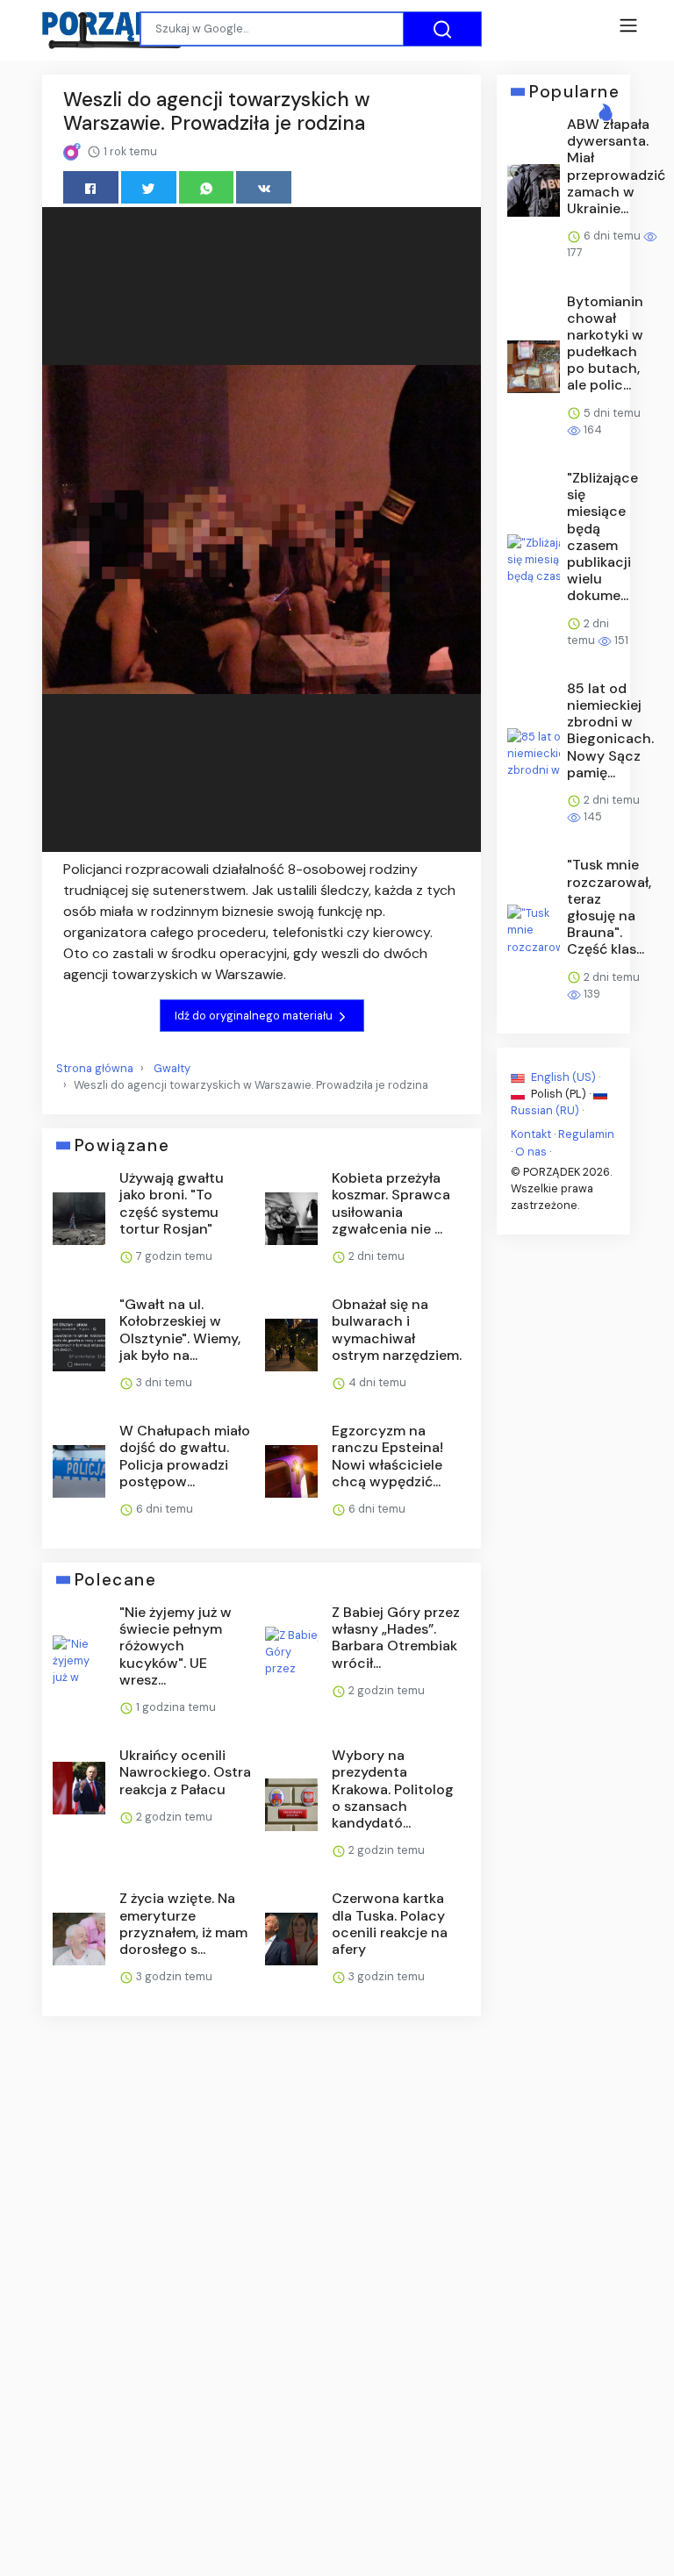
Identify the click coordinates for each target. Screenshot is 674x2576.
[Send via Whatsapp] (207, 187)
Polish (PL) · (561, 1094)
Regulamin (586, 1134)
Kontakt (531, 1134)
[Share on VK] (264, 187)
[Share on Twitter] (149, 187)
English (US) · (564, 1077)
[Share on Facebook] (91, 187)
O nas (531, 1151)
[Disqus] (262, 2264)
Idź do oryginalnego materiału (255, 1016)
